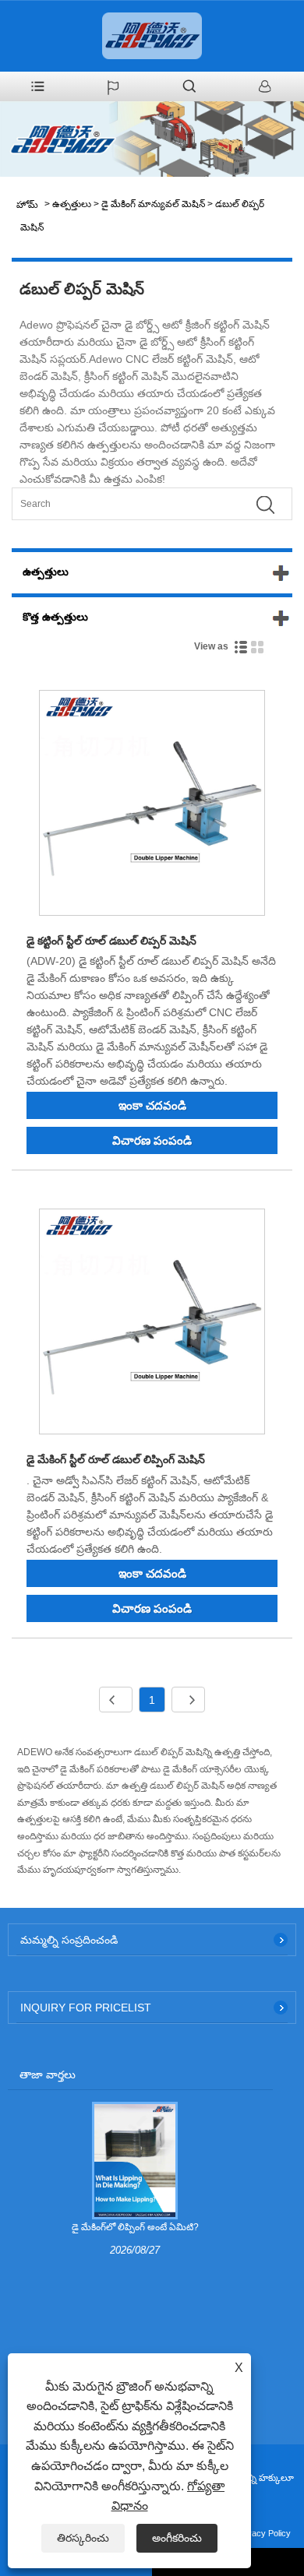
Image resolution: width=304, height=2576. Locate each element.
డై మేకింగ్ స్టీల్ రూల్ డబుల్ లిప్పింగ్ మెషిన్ (116, 1459)
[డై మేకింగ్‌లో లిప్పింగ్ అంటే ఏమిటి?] (134, 2160)
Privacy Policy (264, 2533)
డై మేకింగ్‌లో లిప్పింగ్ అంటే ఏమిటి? (135, 2227)
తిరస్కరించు (83, 2538)
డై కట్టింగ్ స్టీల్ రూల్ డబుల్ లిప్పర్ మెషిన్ (111, 941)
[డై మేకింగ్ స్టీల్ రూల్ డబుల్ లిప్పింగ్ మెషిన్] (152, 1324)
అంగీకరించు (177, 2538)
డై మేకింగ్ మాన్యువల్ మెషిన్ (153, 204)
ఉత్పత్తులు (72, 204)
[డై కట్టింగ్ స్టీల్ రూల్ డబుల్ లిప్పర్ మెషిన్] (152, 806)
